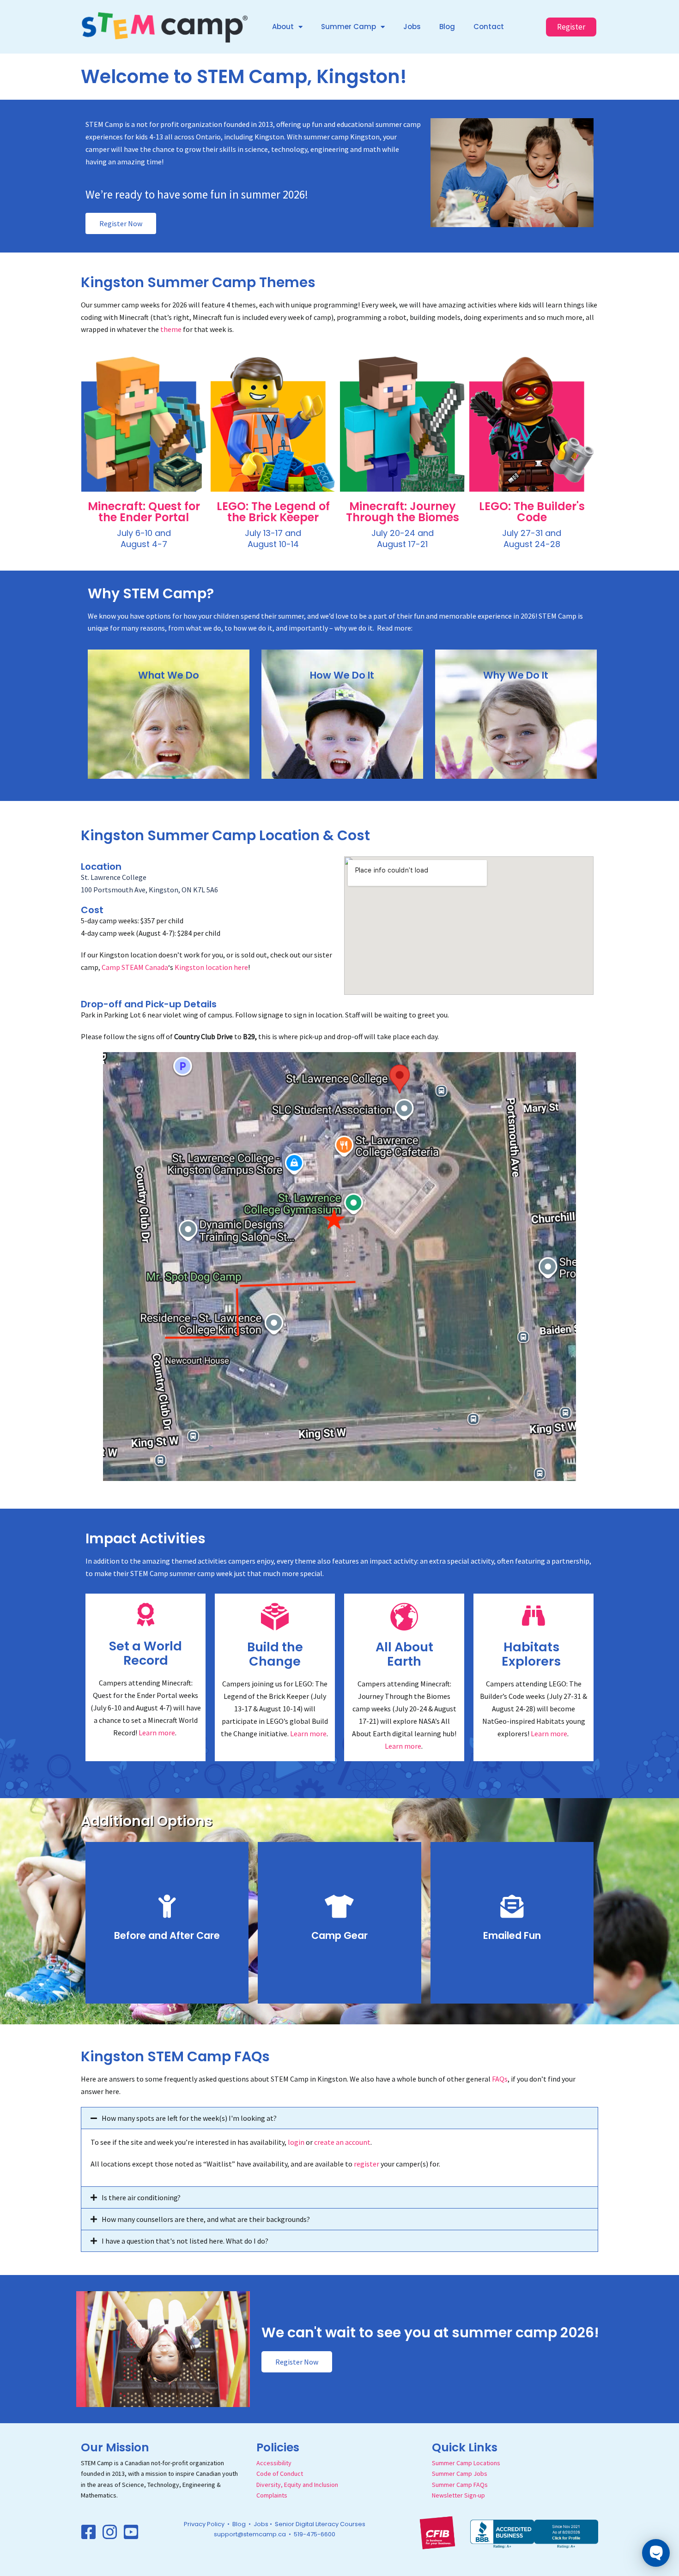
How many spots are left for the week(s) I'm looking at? (189, 2118)
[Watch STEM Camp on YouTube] (131, 2532)
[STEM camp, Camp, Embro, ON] (534, 2533)
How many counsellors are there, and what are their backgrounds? (206, 2219)
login (296, 2142)
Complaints (272, 2495)
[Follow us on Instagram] (110, 2532)
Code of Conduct (280, 2474)
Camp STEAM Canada (135, 967)
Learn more (157, 1733)
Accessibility (274, 2463)
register (367, 2164)
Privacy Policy (204, 2524)
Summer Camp (349, 27)
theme (171, 329)
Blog (447, 27)
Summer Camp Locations (466, 2463)
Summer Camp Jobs (460, 2474)
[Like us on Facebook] (89, 2532)
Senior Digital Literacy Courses (320, 2524)
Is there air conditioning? (141, 2197)
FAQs (500, 2079)
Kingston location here (211, 967)
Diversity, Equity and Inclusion (297, 2485)
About (283, 27)
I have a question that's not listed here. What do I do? (185, 2241)
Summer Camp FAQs (460, 2485)
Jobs (412, 27)
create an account (342, 2142)
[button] (339, 2118)
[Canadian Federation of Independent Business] (437, 2532)
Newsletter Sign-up (458, 2495)
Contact (489, 27)
